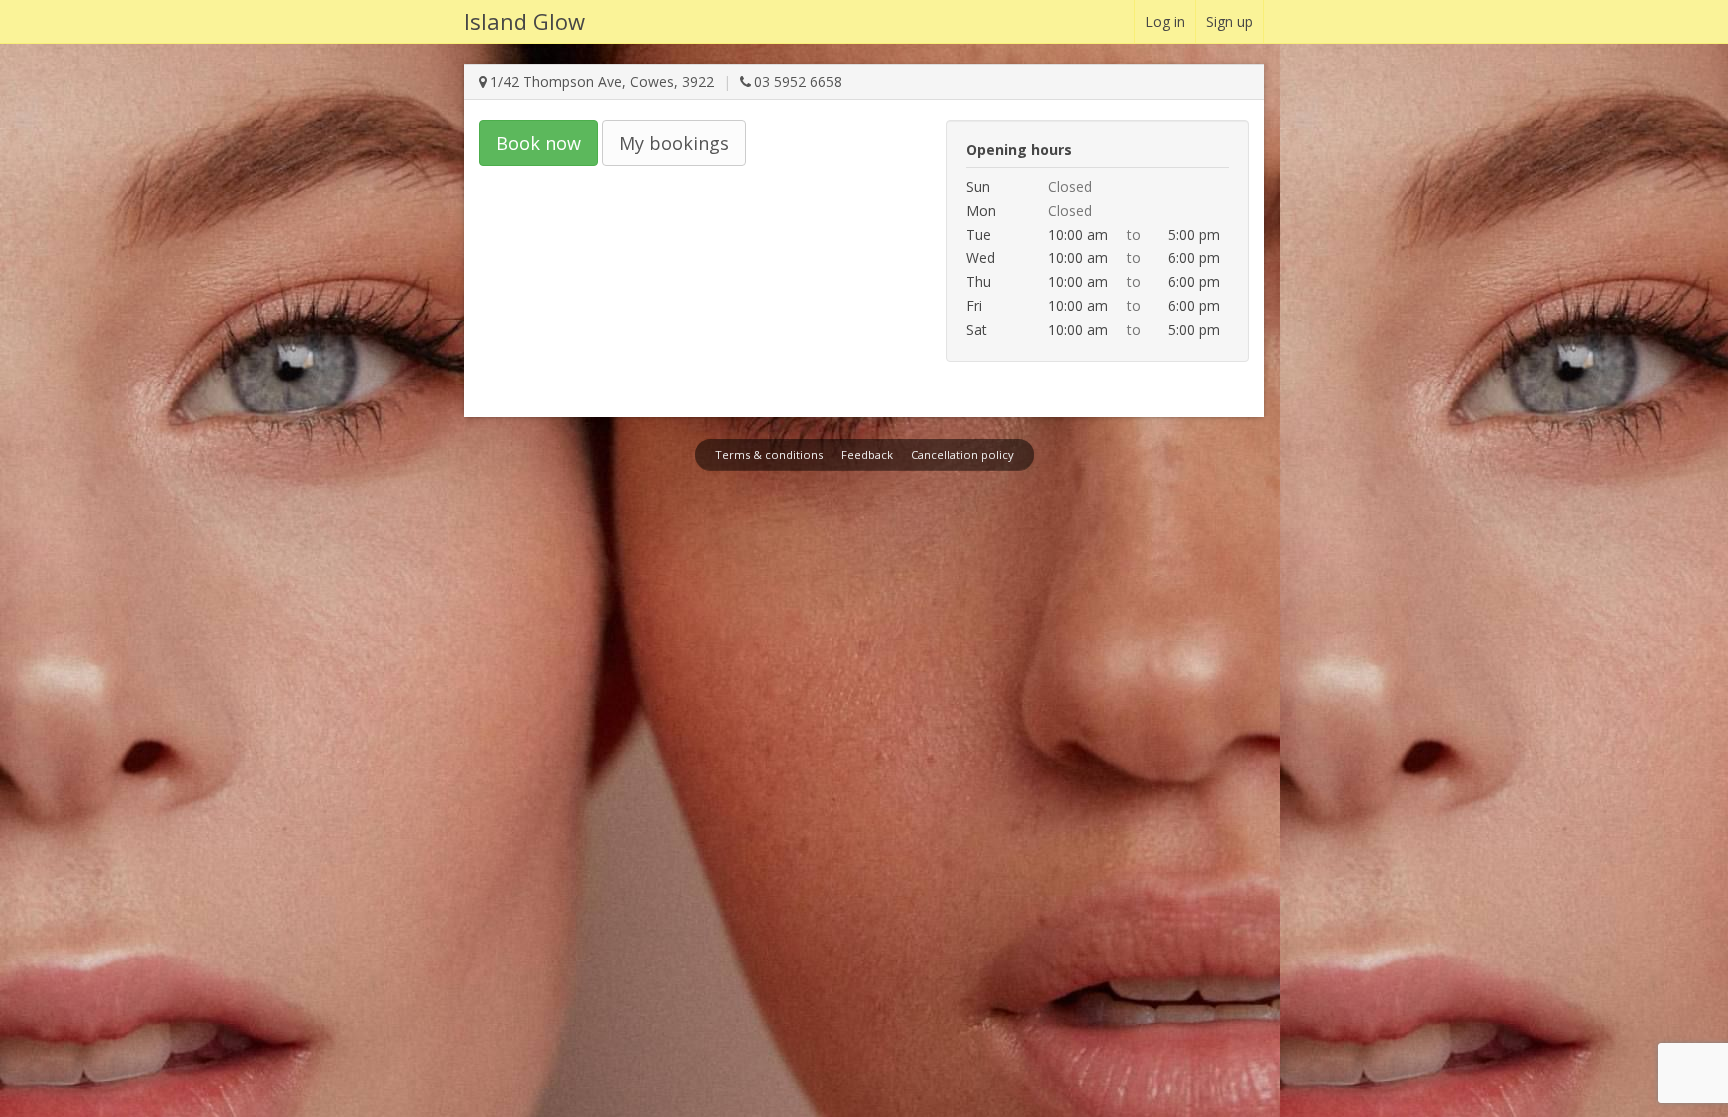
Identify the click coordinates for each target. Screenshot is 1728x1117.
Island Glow (524, 21)
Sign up (1229, 21)
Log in (1165, 21)
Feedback (867, 454)
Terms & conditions (769, 454)
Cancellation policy (962, 454)
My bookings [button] (674, 143)
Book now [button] (538, 143)
